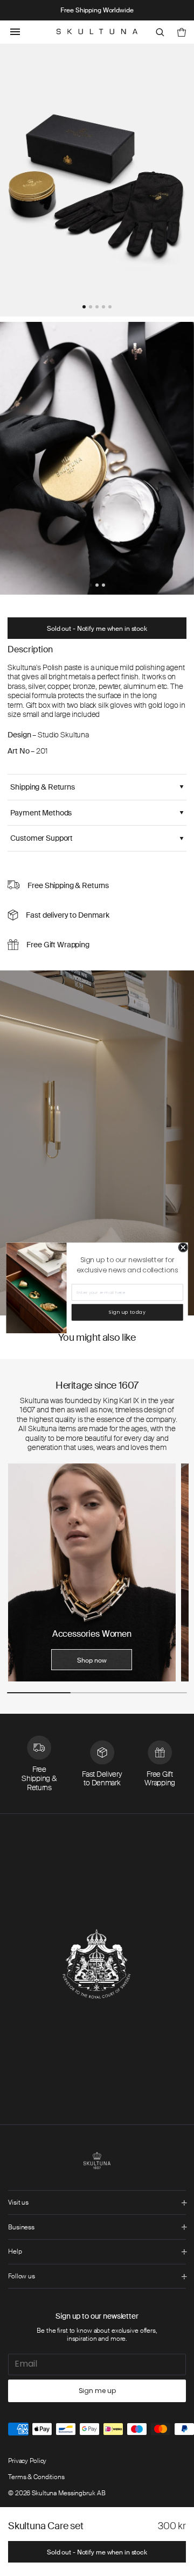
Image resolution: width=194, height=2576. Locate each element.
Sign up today (127, 1312)
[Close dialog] (183, 1248)
